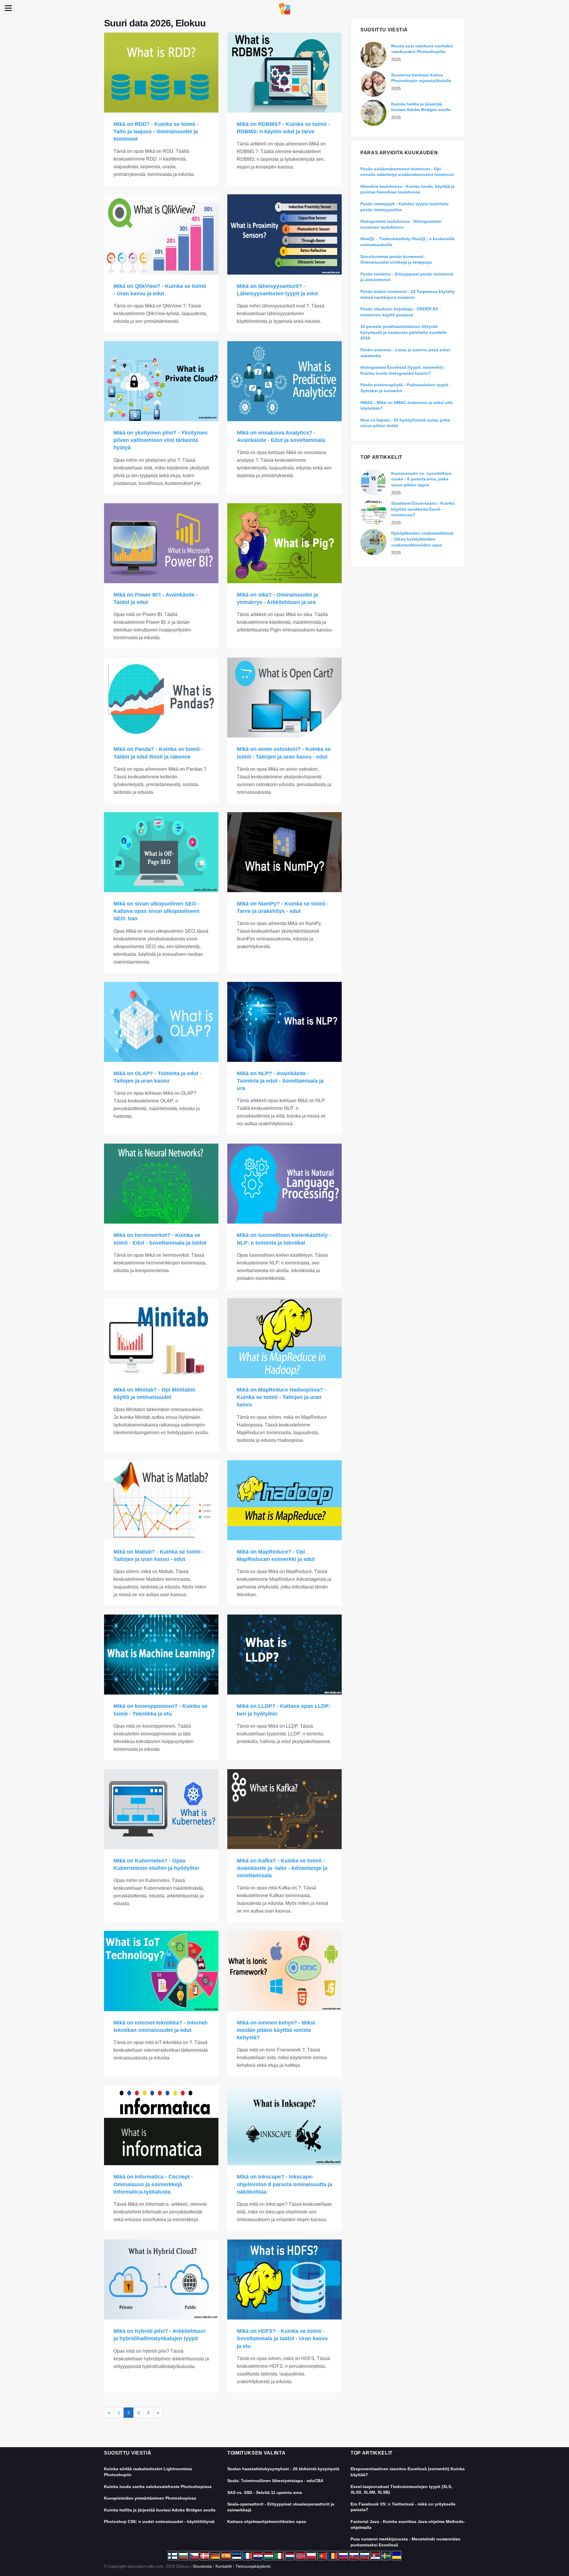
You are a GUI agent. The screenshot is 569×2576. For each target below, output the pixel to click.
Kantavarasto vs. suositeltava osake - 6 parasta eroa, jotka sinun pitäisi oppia (421, 479)
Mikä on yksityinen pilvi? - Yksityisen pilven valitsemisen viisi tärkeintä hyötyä (160, 440)
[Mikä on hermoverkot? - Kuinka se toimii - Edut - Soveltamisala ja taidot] (161, 1184)
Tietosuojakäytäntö (253, 2566)
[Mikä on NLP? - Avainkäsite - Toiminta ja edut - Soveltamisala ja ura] (284, 1022)
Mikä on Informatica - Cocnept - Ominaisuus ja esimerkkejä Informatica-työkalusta (153, 2184)
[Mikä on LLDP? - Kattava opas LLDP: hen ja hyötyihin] (284, 1655)
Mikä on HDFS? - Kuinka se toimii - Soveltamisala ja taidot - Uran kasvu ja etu (282, 2338)
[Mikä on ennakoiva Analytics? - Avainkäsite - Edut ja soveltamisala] (284, 381)
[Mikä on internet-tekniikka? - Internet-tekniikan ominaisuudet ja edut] (161, 1971)
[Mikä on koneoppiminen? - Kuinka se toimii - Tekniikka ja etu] (161, 1655)
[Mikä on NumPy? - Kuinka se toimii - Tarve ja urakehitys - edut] (284, 852)
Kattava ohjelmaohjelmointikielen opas (267, 2522)
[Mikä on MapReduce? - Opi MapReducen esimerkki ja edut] (284, 1500)
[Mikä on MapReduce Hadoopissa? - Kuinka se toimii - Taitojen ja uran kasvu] (284, 1338)
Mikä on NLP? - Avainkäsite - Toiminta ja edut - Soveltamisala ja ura (280, 1081)
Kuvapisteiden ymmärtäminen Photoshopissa (150, 2498)
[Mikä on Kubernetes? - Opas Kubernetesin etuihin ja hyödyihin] (161, 1809)
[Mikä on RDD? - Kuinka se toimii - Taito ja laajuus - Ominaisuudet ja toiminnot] (161, 73)
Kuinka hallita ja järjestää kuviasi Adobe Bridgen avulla (160, 2510)
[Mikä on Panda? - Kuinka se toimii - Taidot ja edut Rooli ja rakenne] (161, 698)
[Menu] (8, 8)
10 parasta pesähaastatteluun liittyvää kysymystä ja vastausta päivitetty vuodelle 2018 (403, 332)
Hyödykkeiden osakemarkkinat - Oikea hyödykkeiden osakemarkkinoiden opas (422, 539)
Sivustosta (202, 2566)
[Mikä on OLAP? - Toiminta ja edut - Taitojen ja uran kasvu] (161, 1022)
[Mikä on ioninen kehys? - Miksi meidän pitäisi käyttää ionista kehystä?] (284, 1971)
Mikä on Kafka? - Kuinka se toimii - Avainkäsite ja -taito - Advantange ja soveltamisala (282, 1868)
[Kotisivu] (284, 8)
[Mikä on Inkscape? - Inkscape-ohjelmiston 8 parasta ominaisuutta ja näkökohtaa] (284, 2125)
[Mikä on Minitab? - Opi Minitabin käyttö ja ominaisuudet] (161, 1338)
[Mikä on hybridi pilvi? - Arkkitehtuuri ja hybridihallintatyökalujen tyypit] (161, 2280)
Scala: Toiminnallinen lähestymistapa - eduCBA (275, 2481)
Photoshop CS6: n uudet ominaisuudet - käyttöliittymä (159, 2522)
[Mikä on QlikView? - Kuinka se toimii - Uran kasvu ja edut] (161, 234)
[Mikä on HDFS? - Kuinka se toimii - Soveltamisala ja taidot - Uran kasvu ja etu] (284, 2280)
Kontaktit (224, 2566)
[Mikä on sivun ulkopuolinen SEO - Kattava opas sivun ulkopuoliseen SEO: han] (161, 852)
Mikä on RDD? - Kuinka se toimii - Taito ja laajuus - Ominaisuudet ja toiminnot (156, 132)
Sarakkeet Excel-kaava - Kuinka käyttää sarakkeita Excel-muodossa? (423, 509)
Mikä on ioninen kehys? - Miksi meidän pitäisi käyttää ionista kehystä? (276, 2030)
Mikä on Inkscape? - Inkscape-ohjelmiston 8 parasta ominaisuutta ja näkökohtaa (284, 2184)
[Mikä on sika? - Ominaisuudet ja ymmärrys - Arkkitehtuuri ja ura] (284, 543)
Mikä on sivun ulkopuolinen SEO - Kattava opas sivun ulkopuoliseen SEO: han (156, 911)
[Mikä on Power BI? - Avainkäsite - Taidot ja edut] (161, 543)
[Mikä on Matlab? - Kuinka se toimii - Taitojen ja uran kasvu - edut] (161, 1500)
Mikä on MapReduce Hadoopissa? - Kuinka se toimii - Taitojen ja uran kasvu (282, 1397)
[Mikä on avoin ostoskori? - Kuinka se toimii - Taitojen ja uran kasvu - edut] (284, 698)
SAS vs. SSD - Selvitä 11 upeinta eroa (265, 2492)
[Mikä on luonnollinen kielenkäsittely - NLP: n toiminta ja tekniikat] (284, 1184)
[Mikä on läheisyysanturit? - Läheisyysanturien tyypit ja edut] (284, 234)
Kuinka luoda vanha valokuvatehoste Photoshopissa (158, 2487)
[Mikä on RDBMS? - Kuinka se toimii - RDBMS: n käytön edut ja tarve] (284, 73)
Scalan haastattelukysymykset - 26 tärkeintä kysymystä (283, 2469)
